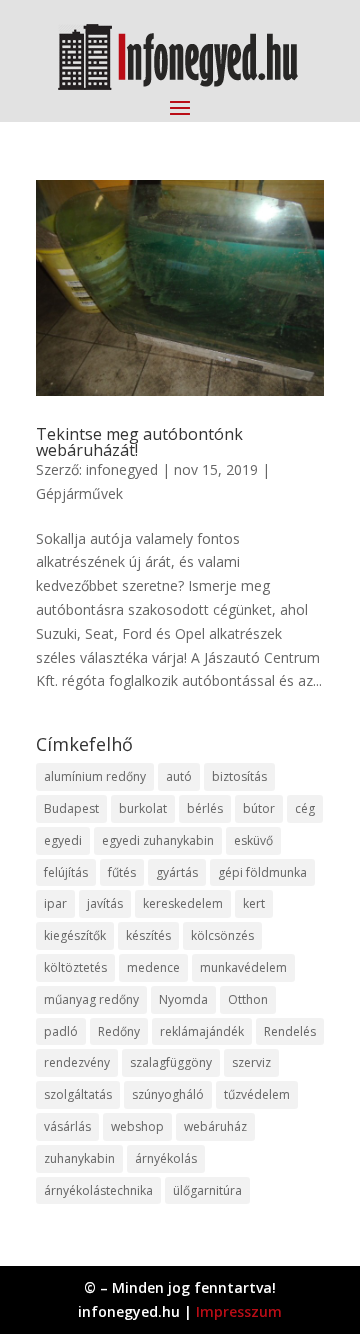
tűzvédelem (257, 1094)
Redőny (119, 1031)
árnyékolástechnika (98, 1190)
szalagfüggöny (171, 1062)
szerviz (251, 1062)
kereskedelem (183, 903)
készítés (148, 935)
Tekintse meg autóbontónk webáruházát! (139, 442)
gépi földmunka (262, 872)
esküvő (253, 840)
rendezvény (77, 1062)
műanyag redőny (91, 999)
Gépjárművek (79, 493)
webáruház (215, 1126)
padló (61, 1031)
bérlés (205, 808)
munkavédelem (243, 967)
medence (153, 967)
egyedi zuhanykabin (158, 840)
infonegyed (122, 469)
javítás (105, 903)
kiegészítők (75, 935)
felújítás (66, 872)
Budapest (71, 808)
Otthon (248, 999)
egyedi (63, 840)
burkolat (143, 808)
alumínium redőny (95, 776)
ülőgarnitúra (207, 1190)
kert (254, 903)
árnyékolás (166, 1158)
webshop (137, 1126)
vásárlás (67, 1126)
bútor (259, 808)
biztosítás (239, 776)
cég (305, 808)
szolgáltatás (78, 1094)
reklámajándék (202, 1031)
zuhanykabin (79, 1158)
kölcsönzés (222, 935)
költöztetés (75, 967)
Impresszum (239, 1311)
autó (179, 776)
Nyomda (183, 999)
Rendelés (290, 1031)
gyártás (177, 872)
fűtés (122, 872)
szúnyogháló (168, 1094)
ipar (55, 903)
